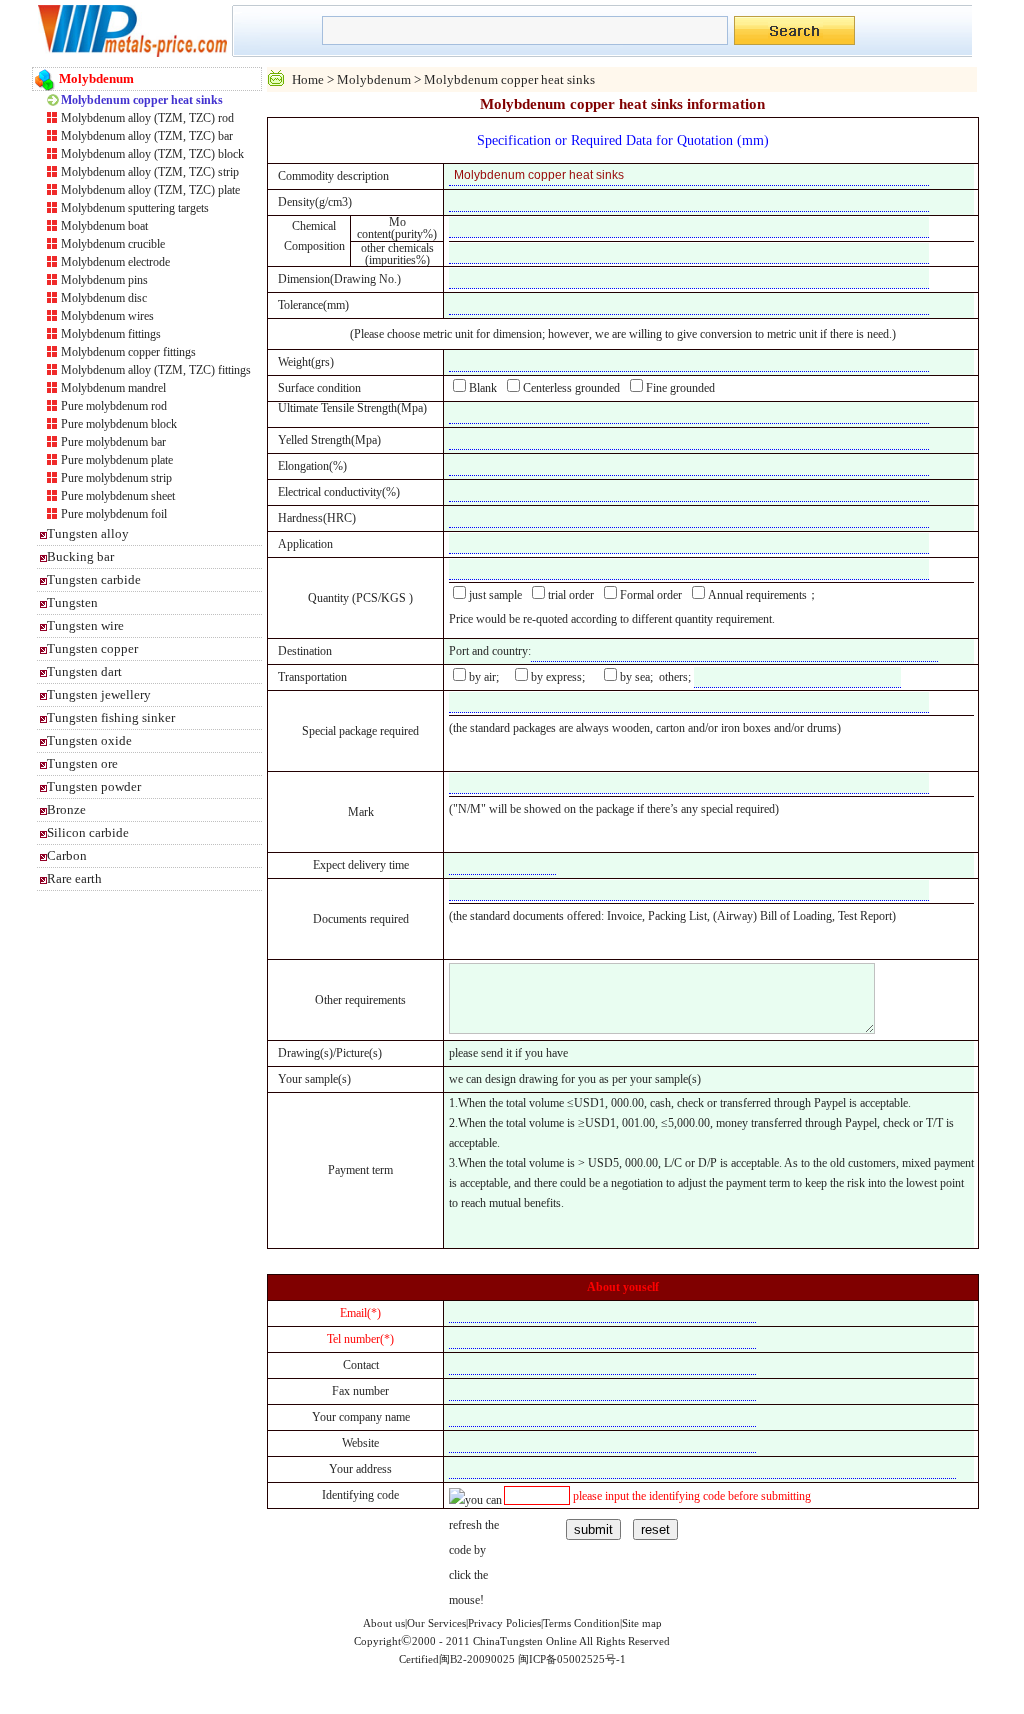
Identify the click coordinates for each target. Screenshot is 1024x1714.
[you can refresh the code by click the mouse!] (476, 1550)
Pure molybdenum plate (117, 460)
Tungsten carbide (94, 579)
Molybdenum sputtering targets (135, 208)
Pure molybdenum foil (114, 514)
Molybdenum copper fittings (128, 352)
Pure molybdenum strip (116, 478)
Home (308, 79)
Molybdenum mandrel (113, 388)
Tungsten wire (85, 625)
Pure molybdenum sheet (118, 496)
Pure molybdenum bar (113, 442)
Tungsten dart (84, 671)
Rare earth (74, 878)
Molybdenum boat (104, 226)
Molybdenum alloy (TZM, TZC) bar (147, 136)
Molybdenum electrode (115, 262)
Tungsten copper (92, 648)
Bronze (66, 809)
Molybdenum (374, 79)
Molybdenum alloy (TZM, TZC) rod (147, 118)
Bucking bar (80, 556)
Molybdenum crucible (113, 244)
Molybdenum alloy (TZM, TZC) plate (150, 190)
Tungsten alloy (88, 533)
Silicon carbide (88, 832)
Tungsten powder (94, 786)
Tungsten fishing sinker (111, 717)
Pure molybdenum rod (114, 406)
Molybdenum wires (107, 316)
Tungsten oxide (89, 740)
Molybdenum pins (104, 280)
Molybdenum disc (104, 298)
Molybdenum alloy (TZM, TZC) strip (150, 172)
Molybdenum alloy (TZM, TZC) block (152, 154)
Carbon (67, 855)
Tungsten (72, 602)
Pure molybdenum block (119, 424)
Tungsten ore (82, 763)
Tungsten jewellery (99, 694)
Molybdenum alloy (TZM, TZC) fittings (156, 370)
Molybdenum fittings (111, 334)
